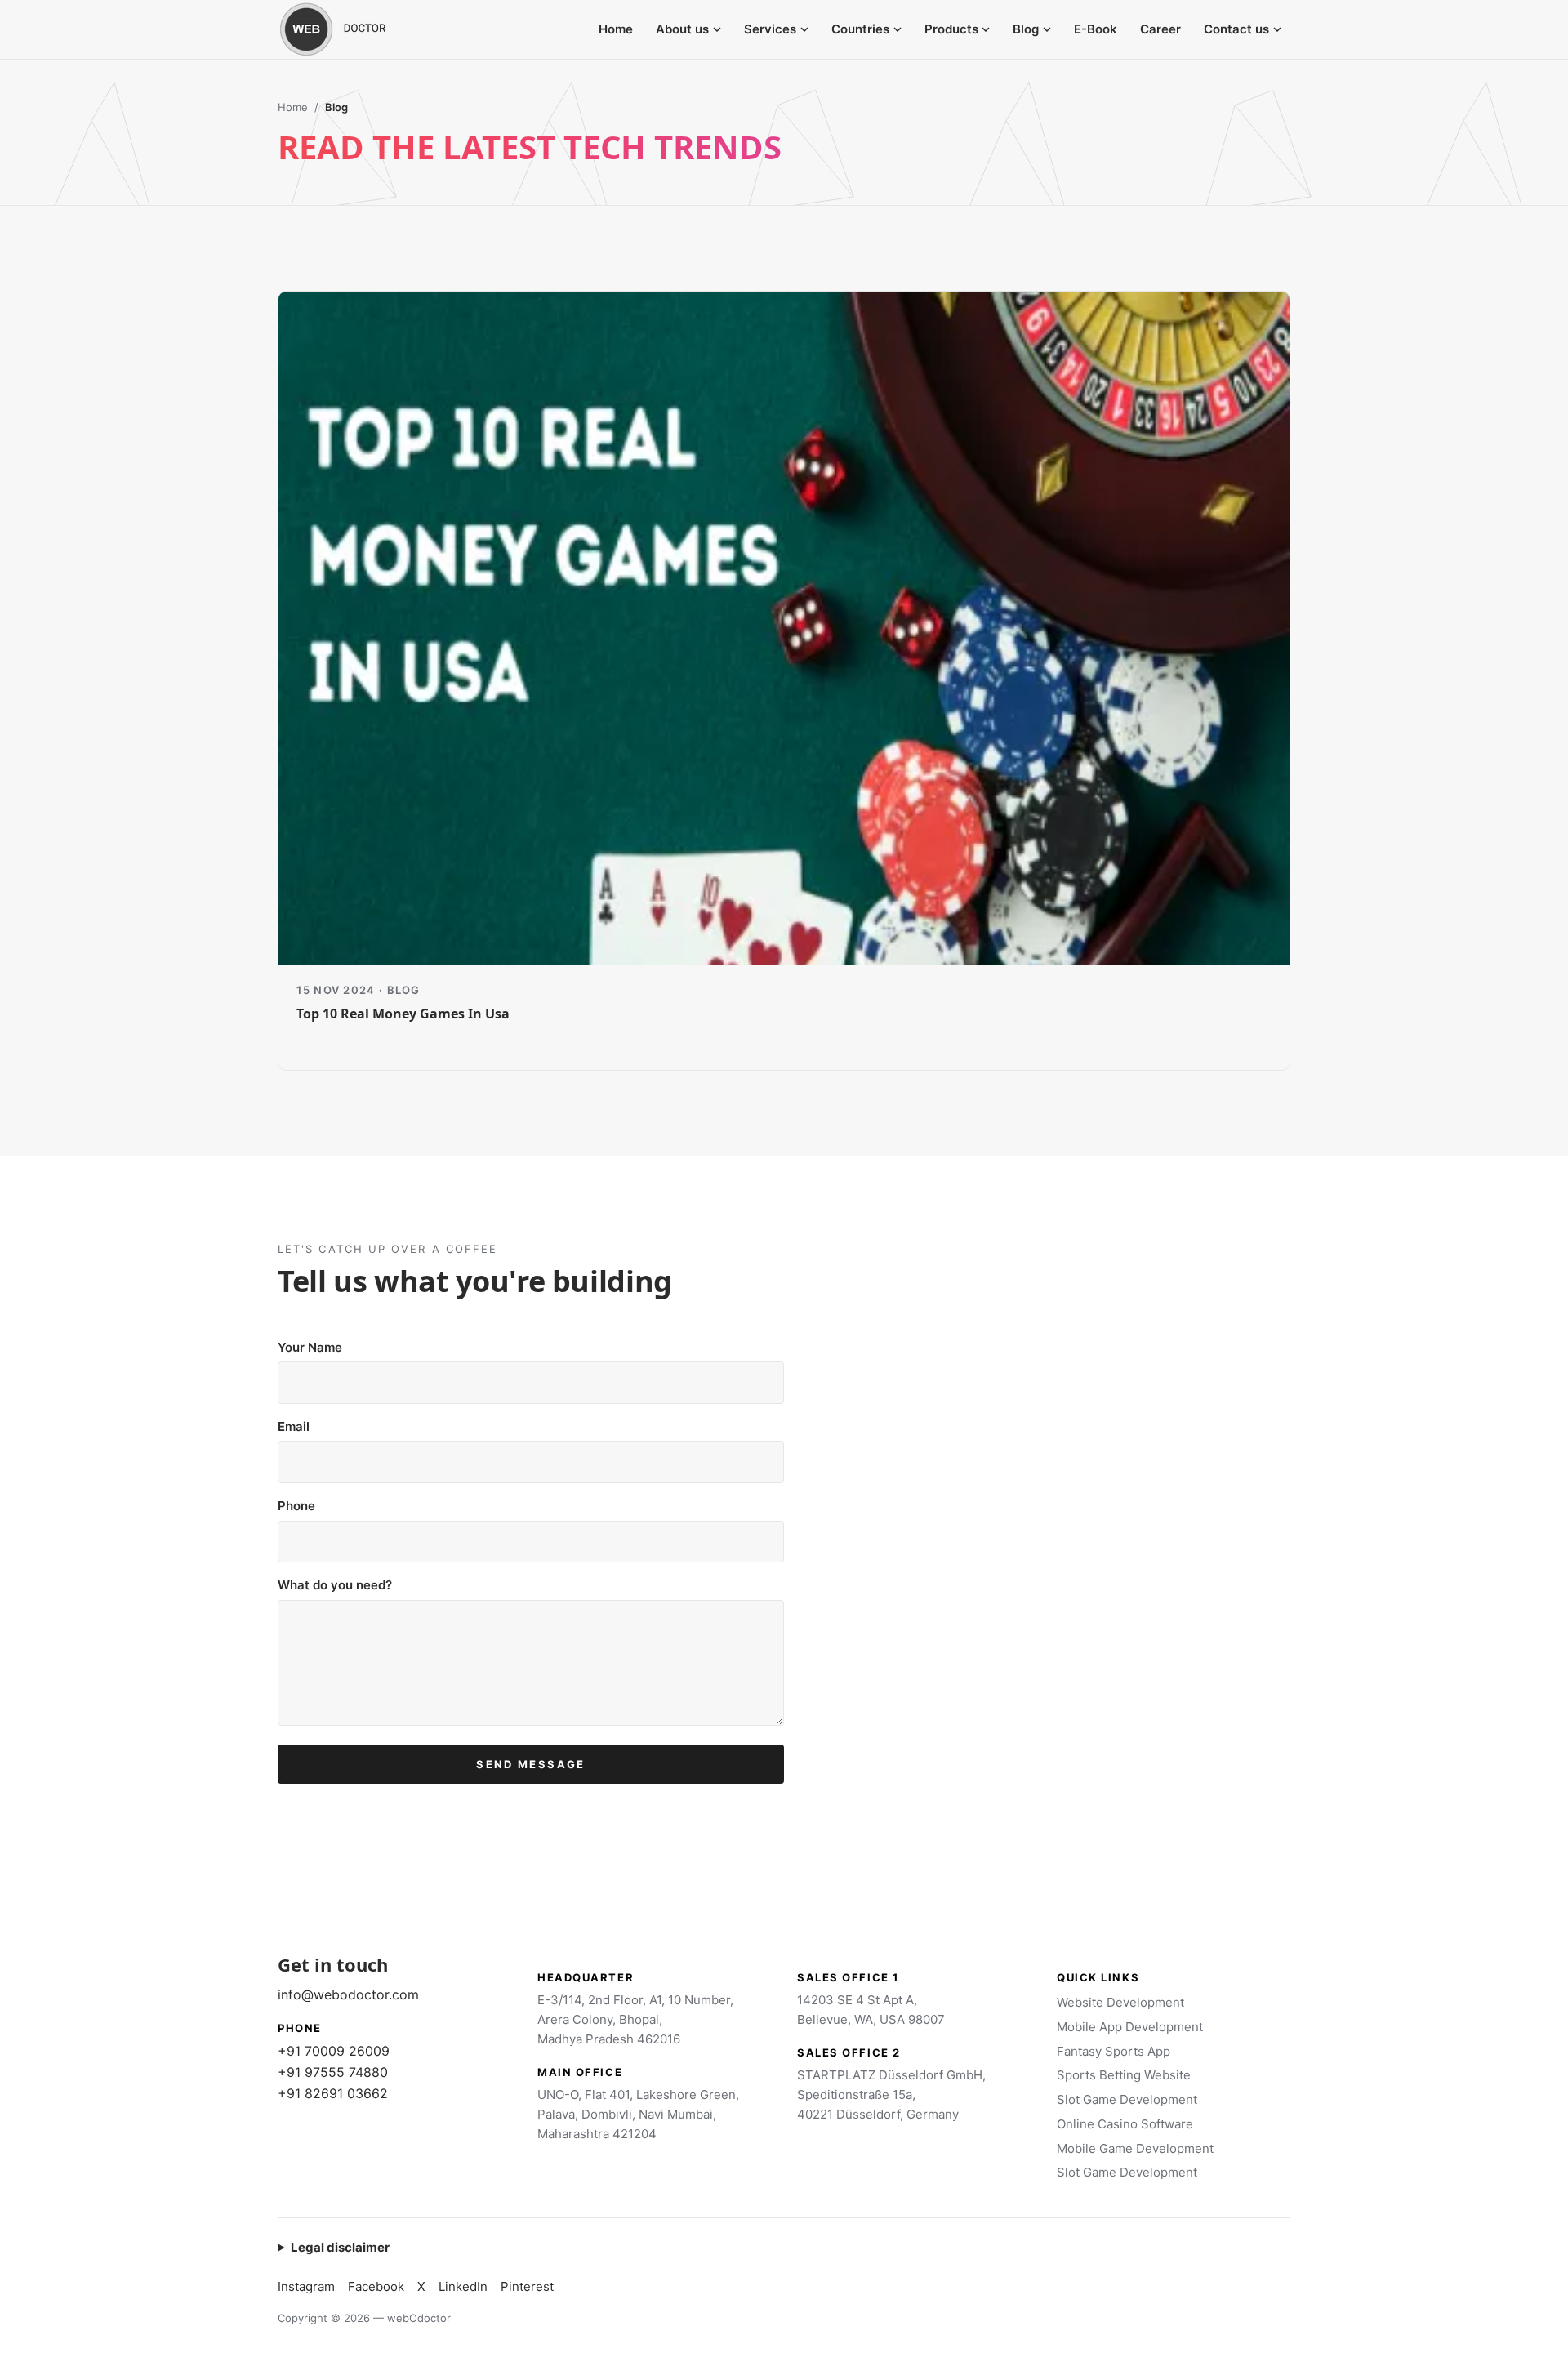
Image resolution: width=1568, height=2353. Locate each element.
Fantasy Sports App (1114, 2051)
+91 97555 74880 (333, 2072)
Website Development (1120, 2002)
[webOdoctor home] (351, 29)
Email (294, 1426)
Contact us (1236, 29)
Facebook (376, 2286)
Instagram (306, 2286)
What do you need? (335, 1585)
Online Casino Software (1125, 2124)
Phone (296, 1506)
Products (951, 29)
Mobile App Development (1130, 2027)
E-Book (1096, 29)
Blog (1026, 29)
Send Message (530, 1764)
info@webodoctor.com (348, 1994)
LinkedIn (463, 2286)
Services (770, 29)
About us (682, 29)
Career (1160, 29)
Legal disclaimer (340, 2247)
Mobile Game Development (1135, 2148)
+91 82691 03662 (333, 2093)
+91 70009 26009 (334, 2051)
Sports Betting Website (1124, 2075)
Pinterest (527, 2286)
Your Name (310, 1347)
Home (616, 29)
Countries (860, 29)
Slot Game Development (1127, 2099)
